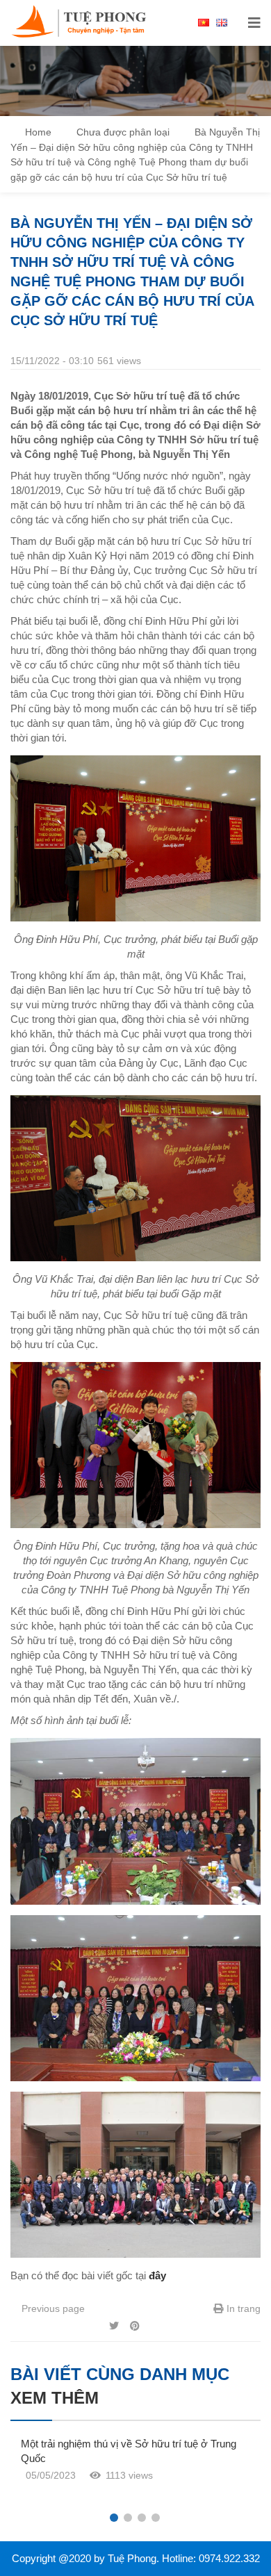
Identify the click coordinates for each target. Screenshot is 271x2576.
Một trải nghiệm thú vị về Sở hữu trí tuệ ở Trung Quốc (129, 2451)
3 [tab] (142, 2518)
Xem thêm (55, 2398)
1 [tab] (114, 2518)
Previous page (52, 2308)
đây (157, 2275)
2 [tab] (128, 2518)
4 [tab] (156, 2518)
